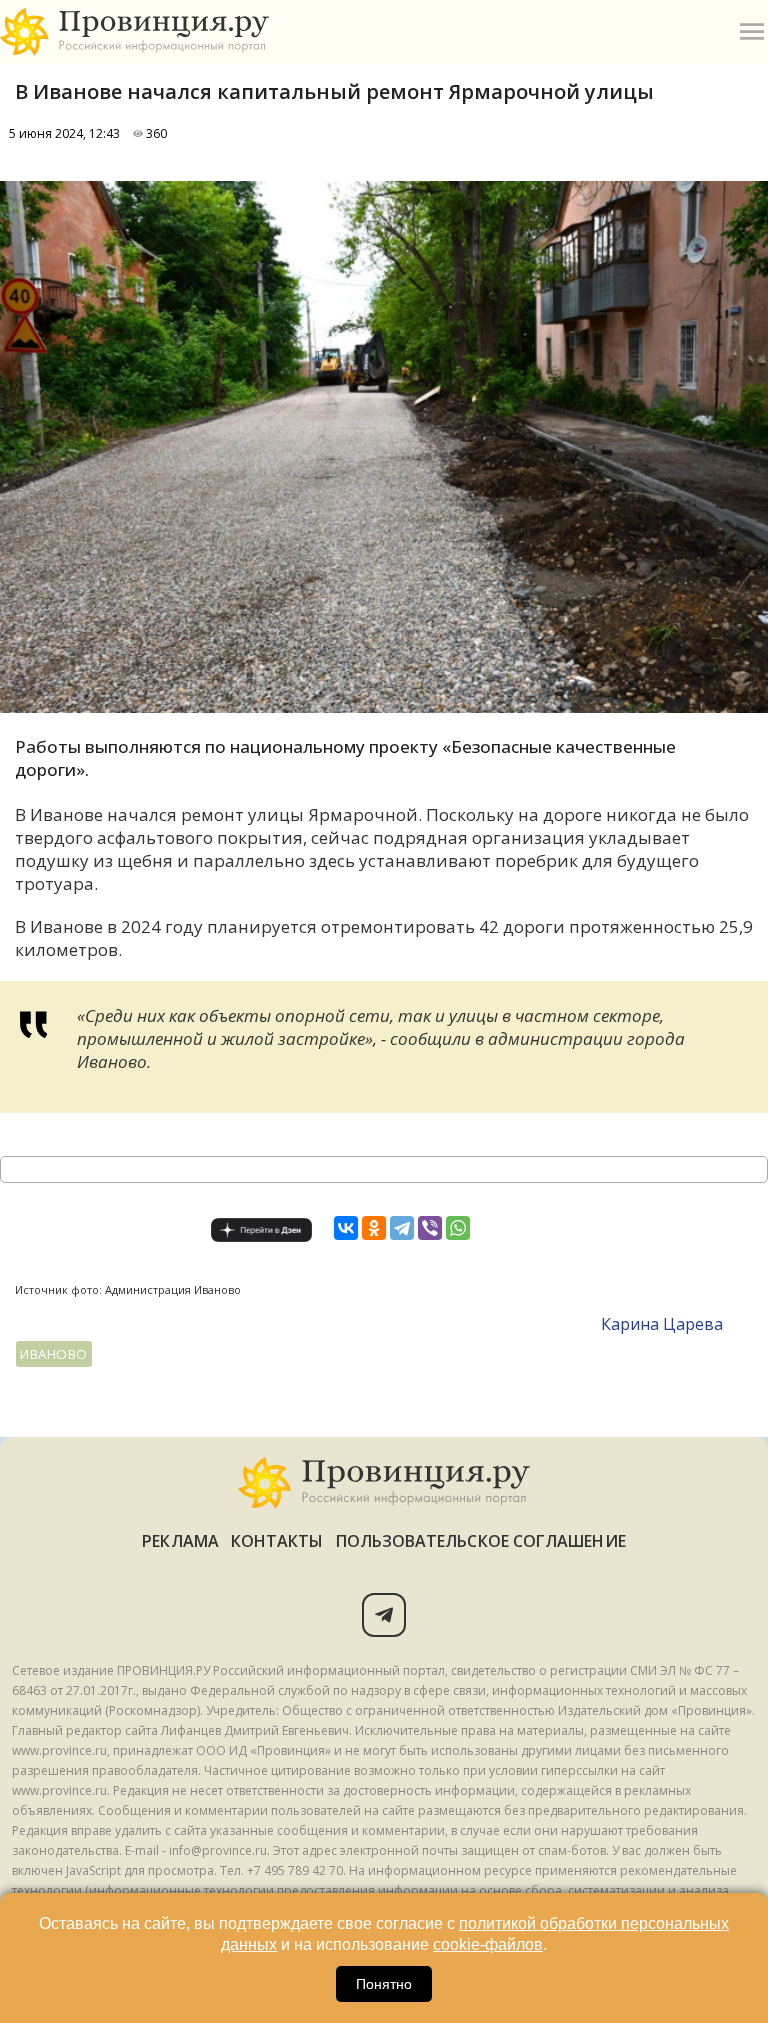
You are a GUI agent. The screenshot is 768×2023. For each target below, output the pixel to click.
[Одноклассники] (374, 1228)
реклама (180, 1541)
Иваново (54, 1354)
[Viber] (430, 1228)
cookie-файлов (488, 1944)
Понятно (384, 1984)
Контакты (277, 1541)
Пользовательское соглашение (481, 1541)
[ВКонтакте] (346, 1228)
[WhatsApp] (458, 1228)
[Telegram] (402, 1228)
